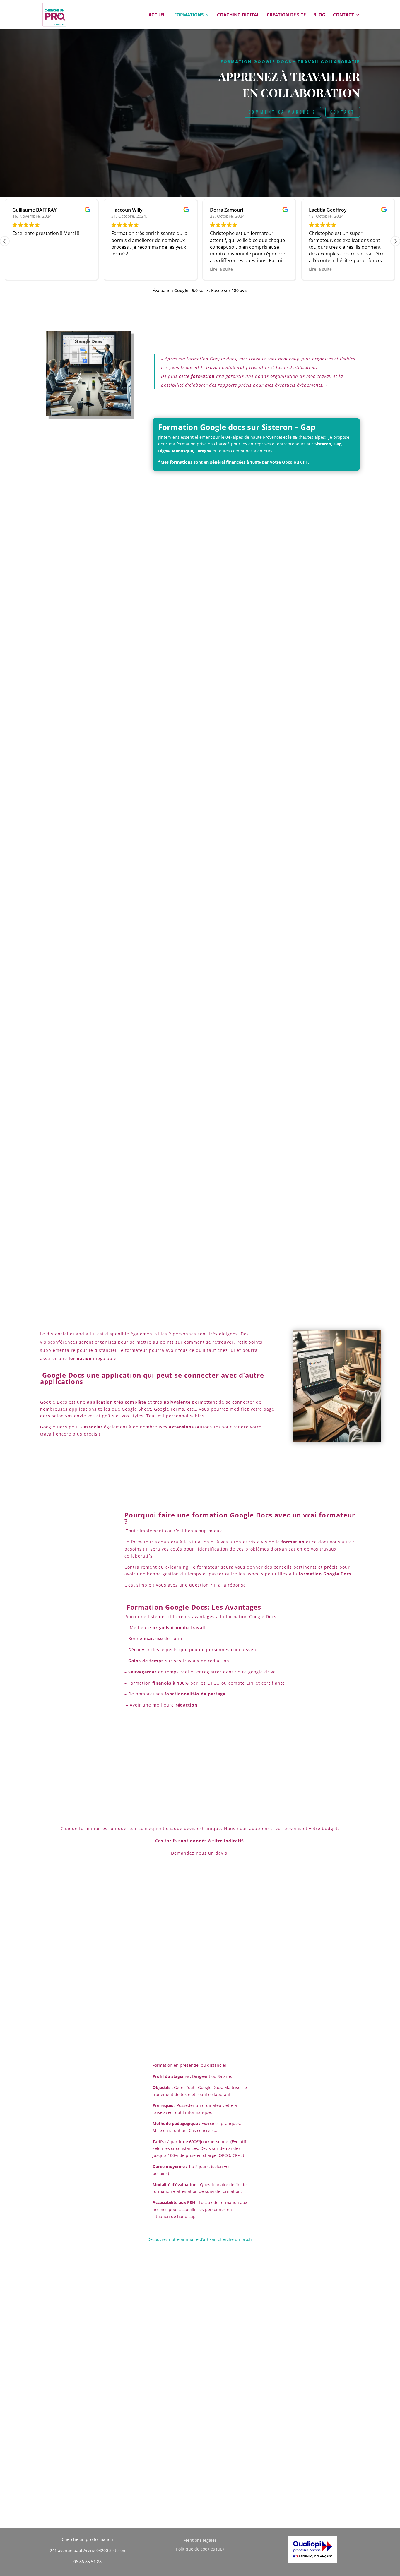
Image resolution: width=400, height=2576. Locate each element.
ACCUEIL (158, 15)
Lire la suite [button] (221, 269)
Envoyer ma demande (167, 2449)
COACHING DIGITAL (238, 15)
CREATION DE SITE (286, 15)
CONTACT (343, 15)
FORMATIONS (189, 15)
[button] (395, 241)
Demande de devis (200, 2039)
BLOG (319, 15)
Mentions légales (200, 2541)
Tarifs (200, 1769)
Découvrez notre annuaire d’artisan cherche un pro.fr (200, 2239)
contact (343, 112)
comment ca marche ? (282, 112)
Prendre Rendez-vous (106, 960)
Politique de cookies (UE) (200, 2549)
